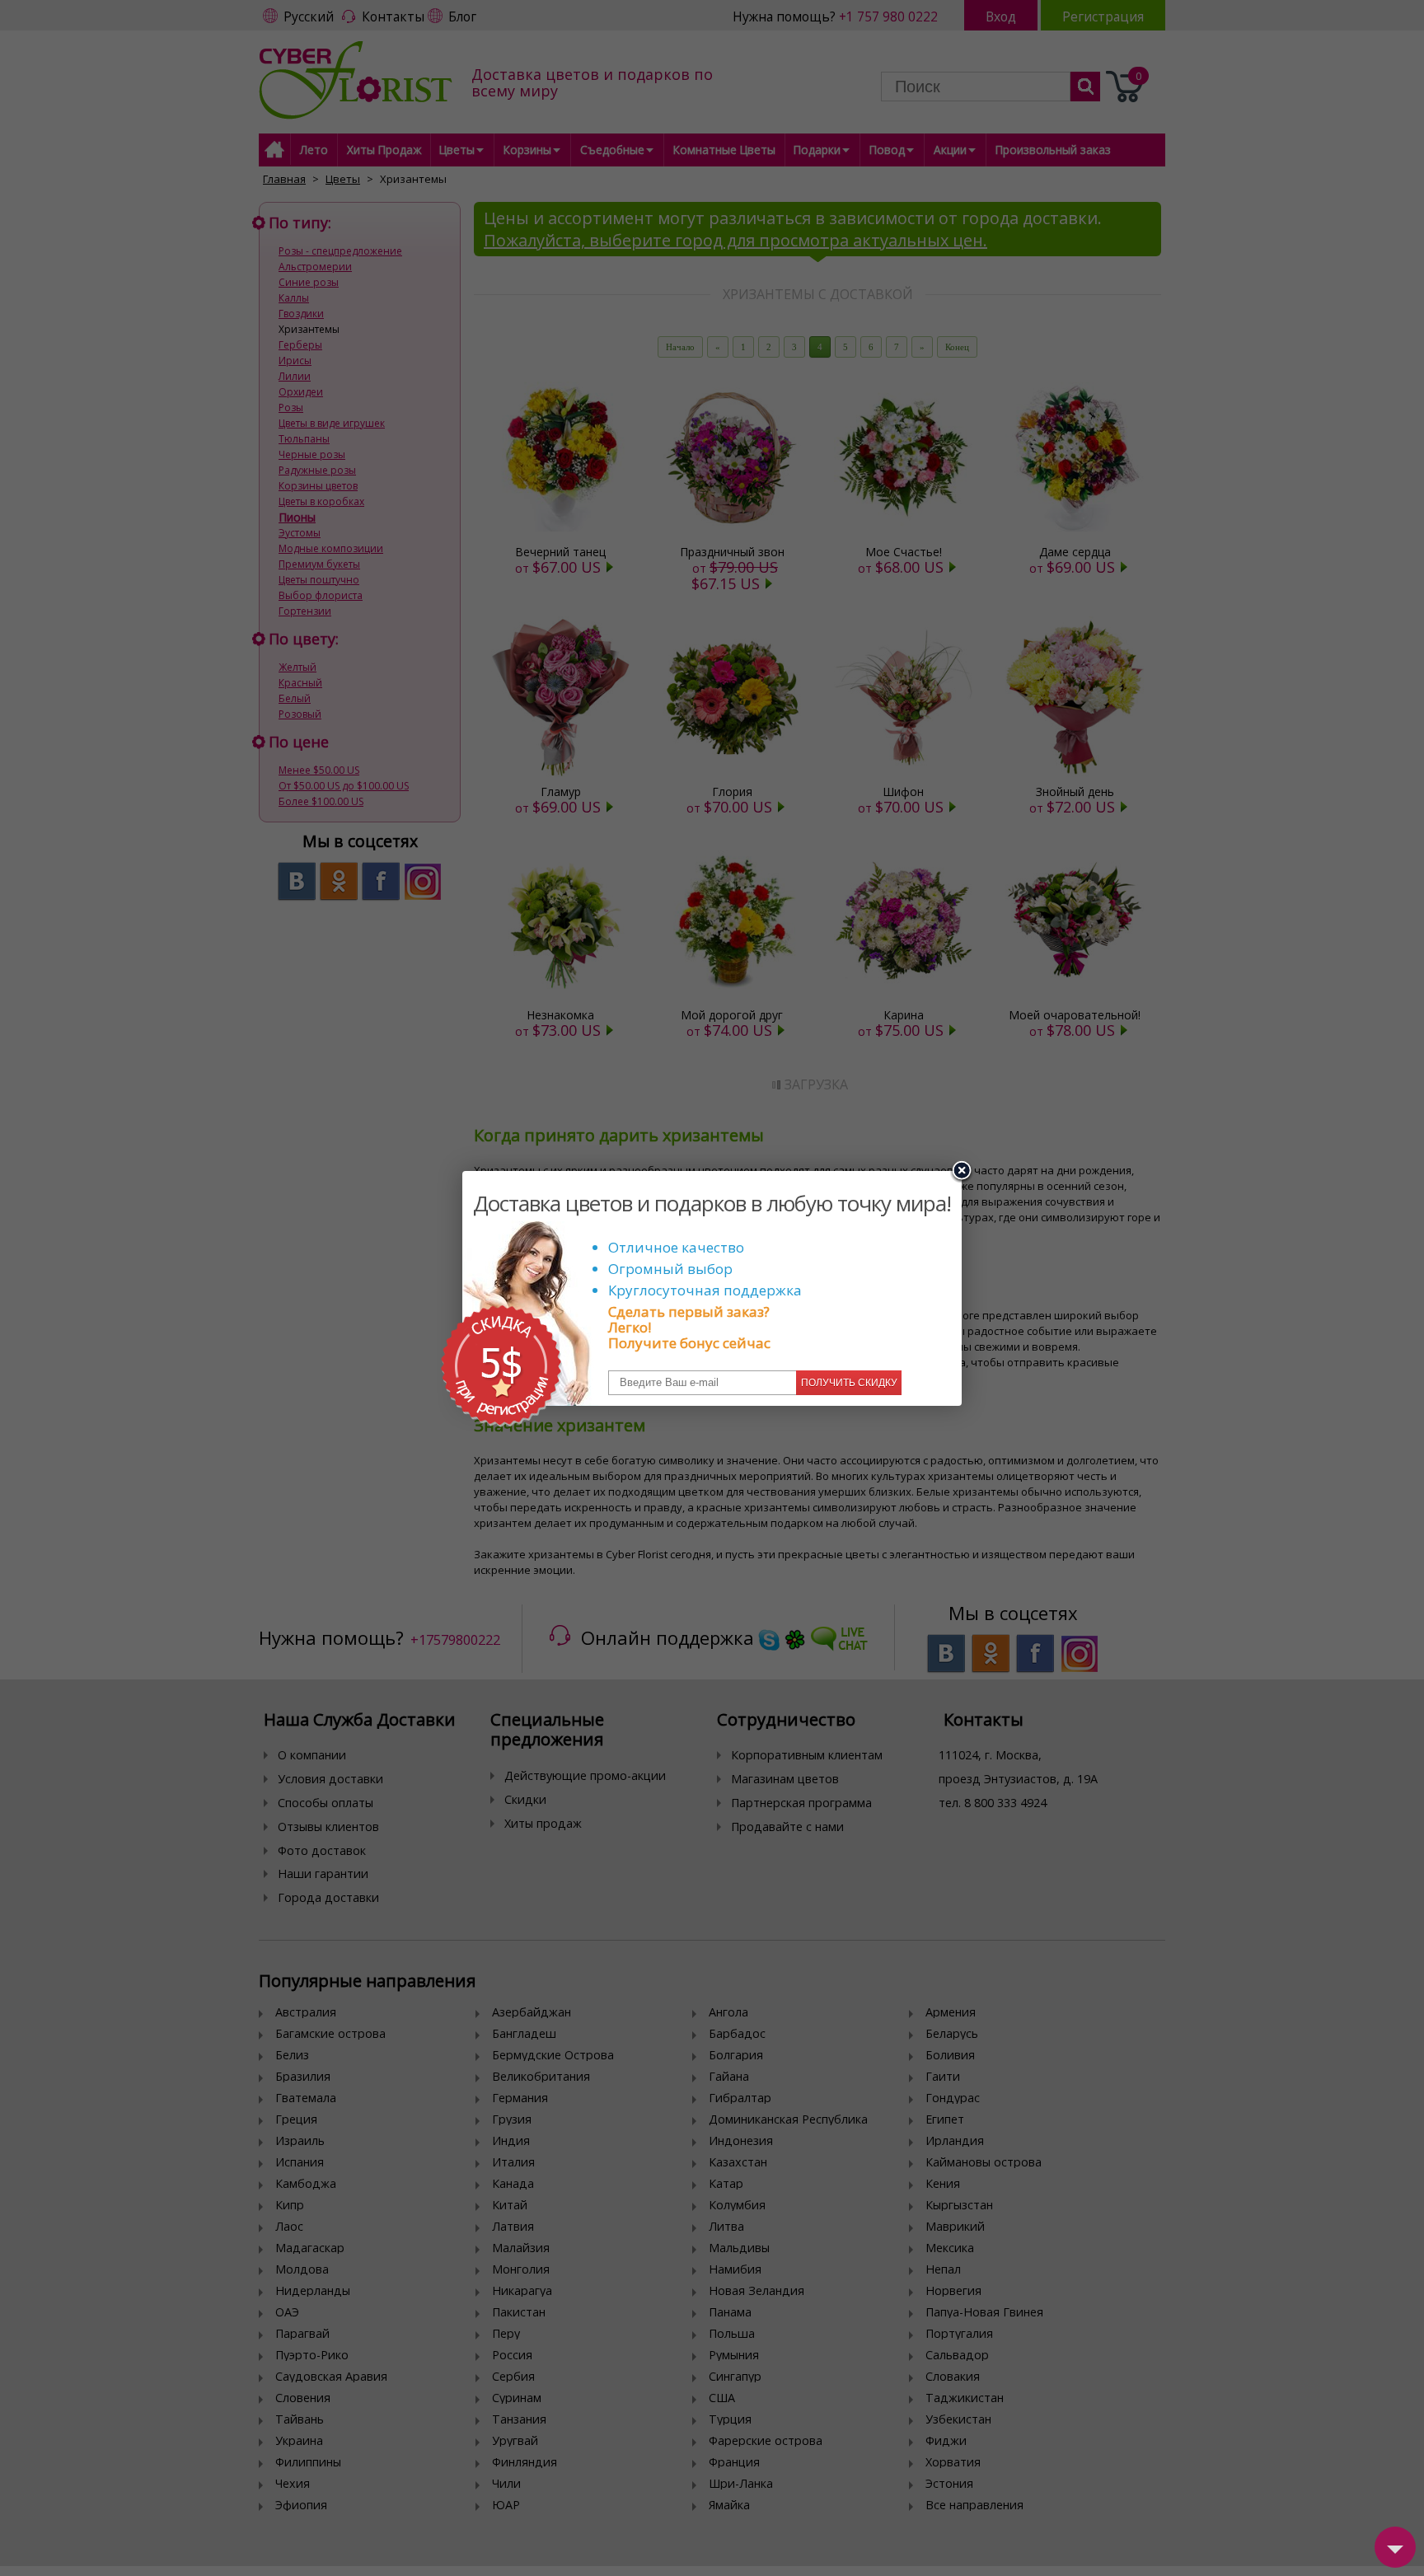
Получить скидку (849, 1383)
